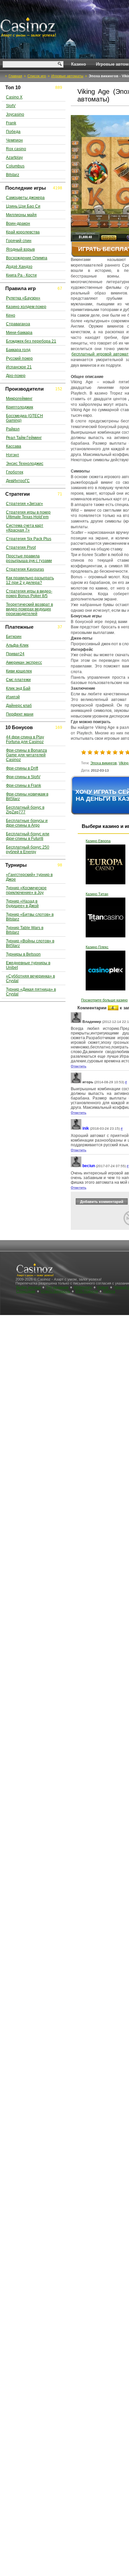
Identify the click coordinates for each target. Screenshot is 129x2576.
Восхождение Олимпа (27, 258)
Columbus (15, 166)
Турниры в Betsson (23, 954)
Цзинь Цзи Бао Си (23, 206)
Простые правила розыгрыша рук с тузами (29, 558)
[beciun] (76, 1166)
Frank (11, 123)
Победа (13, 132)
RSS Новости (87, 1291)
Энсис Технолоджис (25, 464)
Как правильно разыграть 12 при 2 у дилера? (30, 580)
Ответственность (55, 1291)
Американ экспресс (24, 662)
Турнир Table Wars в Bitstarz (25, 930)
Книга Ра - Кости (21, 275)
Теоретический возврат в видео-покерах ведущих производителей (29, 609)
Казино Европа (98, 841)
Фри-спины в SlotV (23, 777)
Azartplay (14, 157)
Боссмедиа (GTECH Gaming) (24, 418)
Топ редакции (57, 1287)
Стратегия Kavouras (25, 569)
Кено (11, 315)
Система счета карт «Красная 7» (25, 528)
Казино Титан (97, 894)
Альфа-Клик (17, 645)
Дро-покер (16, 376)
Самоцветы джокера (25, 198)
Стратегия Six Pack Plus (29, 539)
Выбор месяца (28, 1287)
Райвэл (13, 429)
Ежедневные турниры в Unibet (28, 965)
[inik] (76, 1129)
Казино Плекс (97, 947)
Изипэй (13, 697)
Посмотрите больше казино (104, 1000)
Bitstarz (13, 175)
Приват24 (15, 654)
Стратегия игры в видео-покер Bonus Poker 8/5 (29, 594)
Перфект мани (20, 714)
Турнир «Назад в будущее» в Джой (22, 904)
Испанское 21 (19, 367)
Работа (109, 1291)
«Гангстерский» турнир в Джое (29, 877)
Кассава (14, 446)
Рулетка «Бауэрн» (23, 298)
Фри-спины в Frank (23, 785)
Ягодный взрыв (20, 249)
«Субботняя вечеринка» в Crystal (30, 978)
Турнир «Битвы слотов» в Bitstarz (30, 917)
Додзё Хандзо (19, 267)
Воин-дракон (18, 223)
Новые (103, 1287)
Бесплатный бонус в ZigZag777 (25, 810)
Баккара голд (18, 350)
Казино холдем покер (26, 307)
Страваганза (18, 324)
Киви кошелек (19, 671)
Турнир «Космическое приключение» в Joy (26, 890)
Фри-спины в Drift (22, 768)
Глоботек (15, 472)
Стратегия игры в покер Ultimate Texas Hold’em (28, 515)
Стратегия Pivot (21, 547)
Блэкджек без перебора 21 (31, 341)
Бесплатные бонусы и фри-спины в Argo (27, 823)
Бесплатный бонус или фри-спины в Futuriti (28, 836)
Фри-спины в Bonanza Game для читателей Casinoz (26, 755)
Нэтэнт (13, 455)
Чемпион (14, 140)
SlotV (11, 106)
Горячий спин (19, 241)
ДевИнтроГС (18, 481)
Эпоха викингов (104, 763)
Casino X (14, 97)
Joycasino (15, 114)
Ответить (79, 1066)
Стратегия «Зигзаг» (24, 504)
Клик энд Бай (18, 688)
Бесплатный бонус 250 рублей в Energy (28, 849)
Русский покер (19, 358)
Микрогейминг (19, 399)
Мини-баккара (19, 333)
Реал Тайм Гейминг (24, 438)
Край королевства (23, 232)
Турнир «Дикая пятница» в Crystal (31, 992)
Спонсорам (26, 1291)
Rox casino (16, 149)
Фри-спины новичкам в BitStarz (27, 796)
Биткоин (14, 637)
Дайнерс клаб (19, 706)
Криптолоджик (20, 407)
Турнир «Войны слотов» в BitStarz (30, 943)
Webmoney (83, 1287)
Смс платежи (18, 680)
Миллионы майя (21, 215)
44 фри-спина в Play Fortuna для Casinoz (25, 739)
